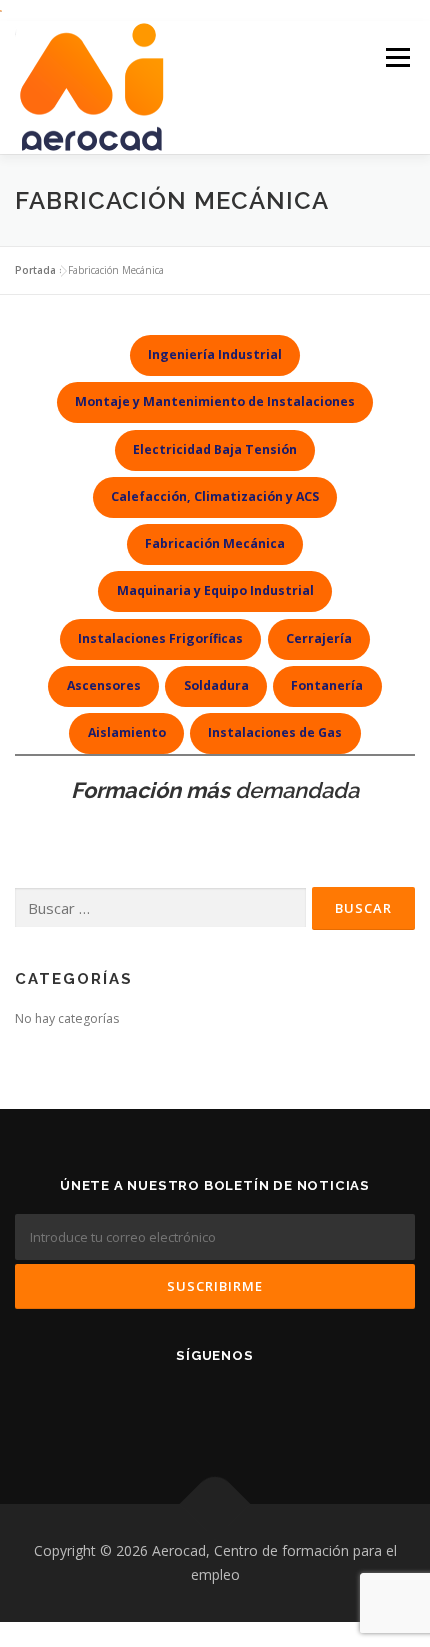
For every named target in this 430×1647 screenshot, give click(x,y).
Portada (35, 270)
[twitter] (264, 1408)
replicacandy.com (204, 1563)
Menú (396, 58)
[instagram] (215, 1408)
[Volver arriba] (215, 1504)
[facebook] (166, 1408)
